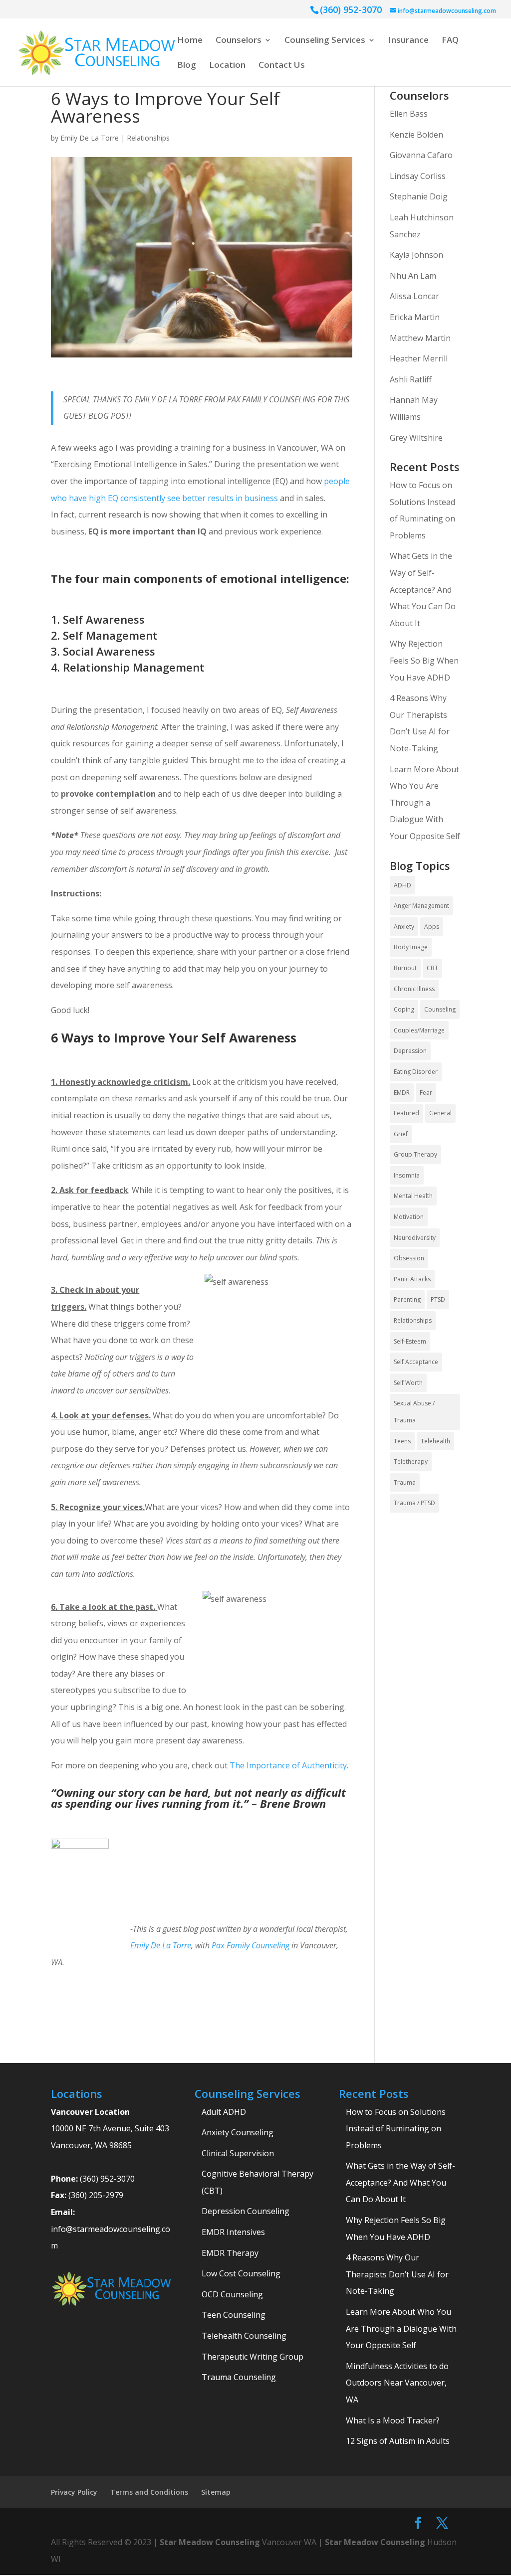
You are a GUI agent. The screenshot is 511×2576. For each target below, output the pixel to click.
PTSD (438, 1299)
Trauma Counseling (239, 2377)
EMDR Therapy (230, 2253)
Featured (406, 1113)
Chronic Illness (414, 989)
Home (190, 41)
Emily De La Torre (90, 138)
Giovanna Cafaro (421, 155)
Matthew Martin (420, 338)
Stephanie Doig (419, 196)
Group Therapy (415, 1154)
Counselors (239, 41)
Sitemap (216, 2492)
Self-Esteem (410, 1341)
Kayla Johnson (416, 255)
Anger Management (421, 906)
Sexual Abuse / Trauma (414, 1412)
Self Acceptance (416, 1362)
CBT (432, 968)
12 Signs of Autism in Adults (398, 2441)
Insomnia (407, 1175)
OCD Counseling (232, 2294)
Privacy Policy (74, 2492)
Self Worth (408, 1383)
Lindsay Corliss (418, 176)
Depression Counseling (246, 2211)
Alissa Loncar (414, 296)
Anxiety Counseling (238, 2132)
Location (227, 66)
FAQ (450, 41)
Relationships (148, 138)
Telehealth (435, 1441)
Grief (401, 1134)
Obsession (409, 1258)
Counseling (440, 1009)
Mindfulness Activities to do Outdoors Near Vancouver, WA (397, 2383)
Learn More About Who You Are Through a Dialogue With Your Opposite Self (425, 803)
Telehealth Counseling (244, 2336)
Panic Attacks (412, 1279)
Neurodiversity (415, 1238)
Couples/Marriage (419, 1030)
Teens (402, 1441)
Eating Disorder (416, 1072)
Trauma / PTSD (414, 1503)
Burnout (405, 968)
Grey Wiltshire (416, 438)
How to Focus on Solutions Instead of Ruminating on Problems (396, 2129)
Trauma (405, 1482)
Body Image (411, 947)
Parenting (407, 1299)
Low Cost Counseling (241, 2273)
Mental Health (413, 1196)
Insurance (408, 41)
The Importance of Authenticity (288, 1765)
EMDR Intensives (233, 2232)
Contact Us (282, 66)
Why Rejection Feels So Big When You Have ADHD (424, 660)
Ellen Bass (409, 114)
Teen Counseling (234, 2315)
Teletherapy (411, 1461)
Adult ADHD (224, 2112)
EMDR (402, 1093)
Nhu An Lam (413, 276)
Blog (187, 66)
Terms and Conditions (149, 2492)
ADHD (402, 885)
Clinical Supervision (238, 2153)
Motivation (409, 1217)
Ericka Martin (415, 317)
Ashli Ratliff (411, 379)
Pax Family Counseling (251, 1945)
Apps (432, 927)
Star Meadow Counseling (210, 2542)
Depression (410, 1051)
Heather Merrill (419, 358)
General (440, 1113)
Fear (426, 1093)
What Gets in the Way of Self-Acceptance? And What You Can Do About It (423, 589)
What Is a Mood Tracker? (393, 2420)
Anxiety (404, 927)
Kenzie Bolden (416, 135)
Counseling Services (325, 41)
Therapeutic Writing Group (253, 2357)
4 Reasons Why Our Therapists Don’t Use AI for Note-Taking (397, 2274)
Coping (404, 1009)
